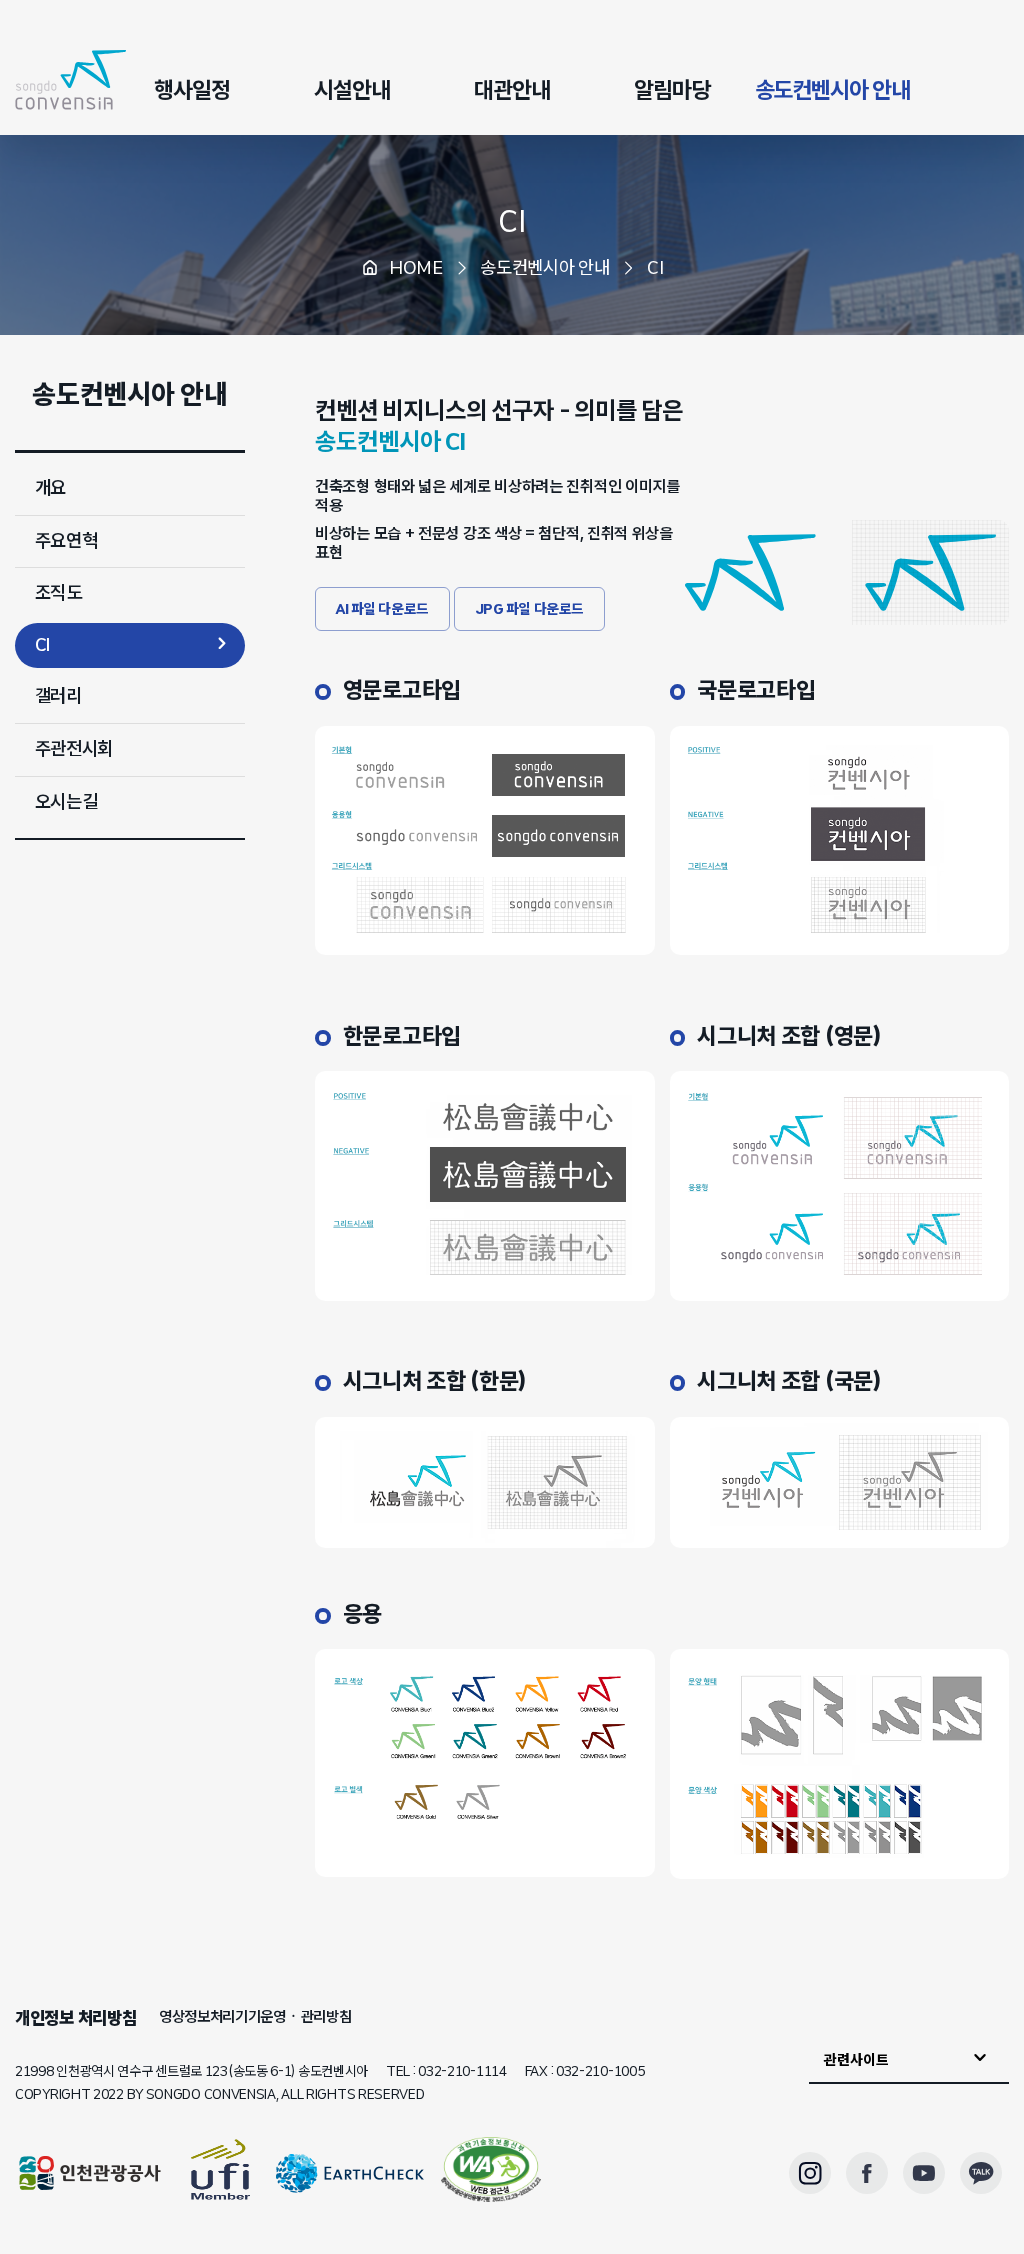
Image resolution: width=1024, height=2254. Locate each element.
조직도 (58, 593)
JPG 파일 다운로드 (529, 609)
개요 (50, 488)
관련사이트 (856, 2059)
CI (511, 221)
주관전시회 (74, 749)
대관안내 (512, 90)
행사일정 (192, 90)
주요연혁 (66, 541)
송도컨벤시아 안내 (832, 90)
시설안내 (352, 90)
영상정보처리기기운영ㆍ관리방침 (255, 2017)
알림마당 (672, 90)
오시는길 (66, 802)
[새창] (491, 2173)
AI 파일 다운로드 (382, 609)
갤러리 (58, 696)
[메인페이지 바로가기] (70, 80)
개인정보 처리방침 (75, 2018)
